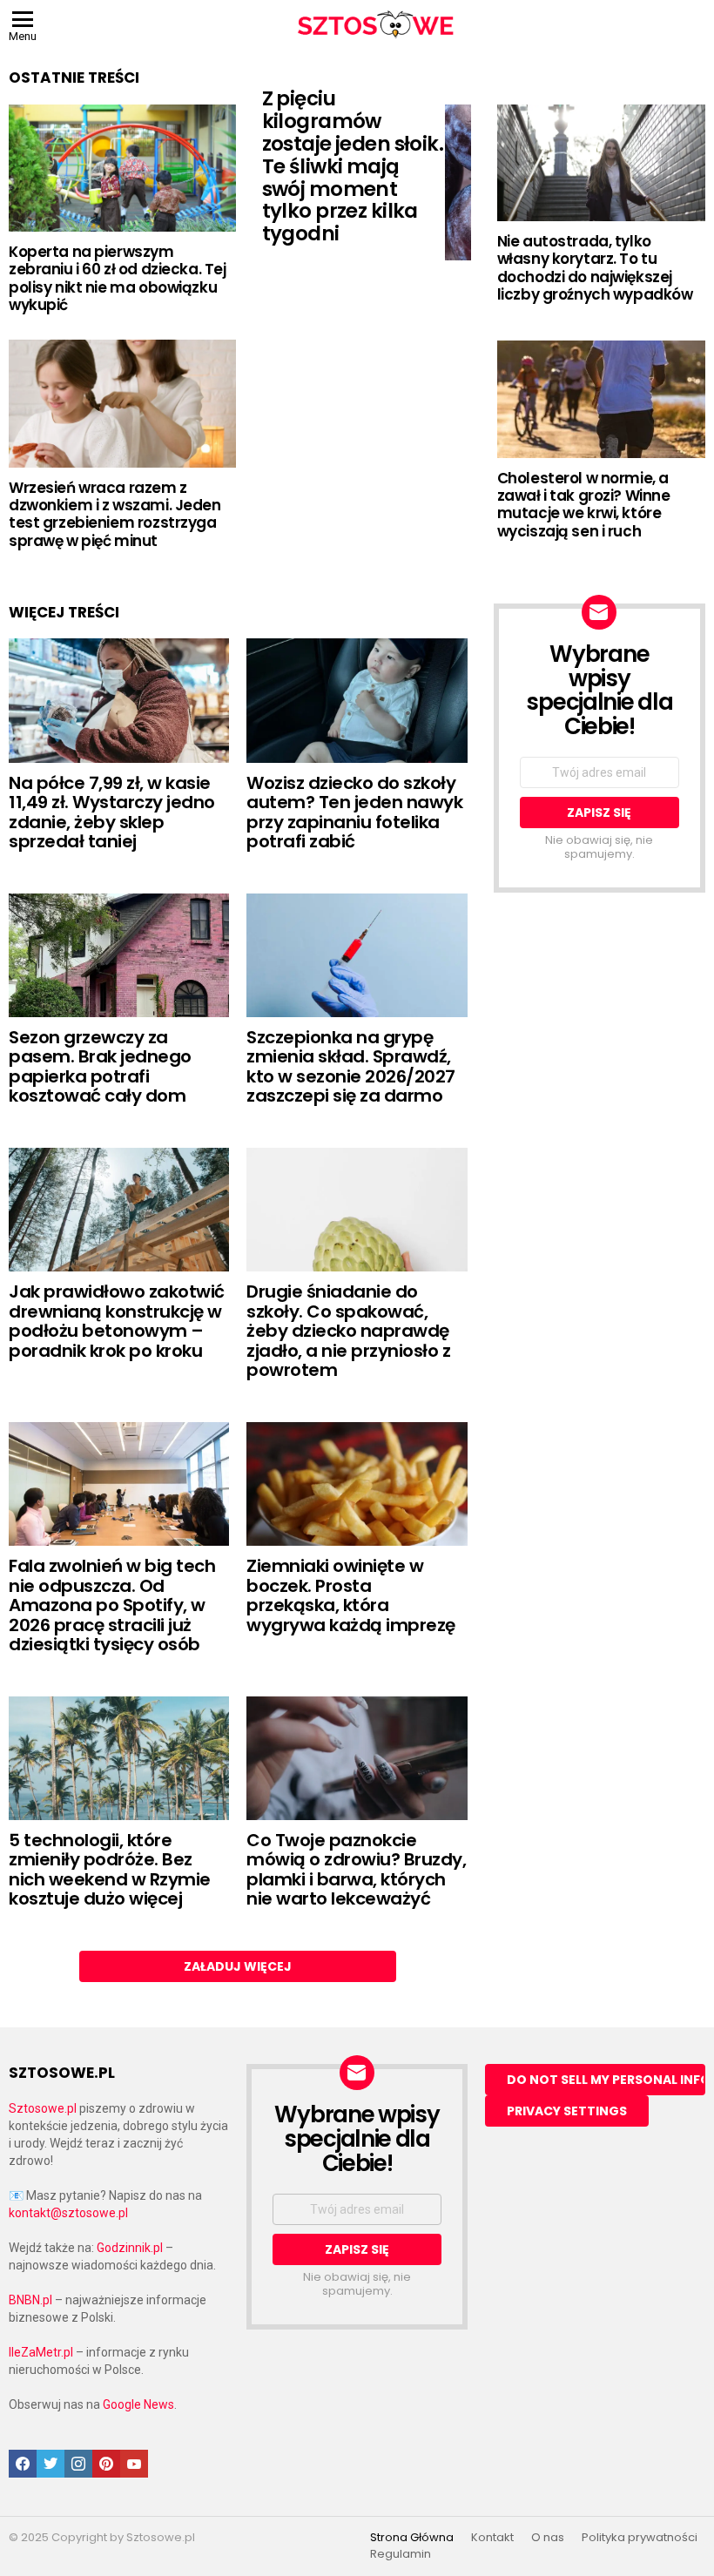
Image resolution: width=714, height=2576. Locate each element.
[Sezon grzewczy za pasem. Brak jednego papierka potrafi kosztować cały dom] (119, 955)
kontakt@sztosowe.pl (68, 2213)
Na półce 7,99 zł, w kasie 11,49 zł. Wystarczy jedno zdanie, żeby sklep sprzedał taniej (112, 813)
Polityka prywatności (640, 2538)
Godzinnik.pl (130, 2248)
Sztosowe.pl (43, 2108)
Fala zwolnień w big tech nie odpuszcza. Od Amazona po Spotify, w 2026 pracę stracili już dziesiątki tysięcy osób (112, 1605)
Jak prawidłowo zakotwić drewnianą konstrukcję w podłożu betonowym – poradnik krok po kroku (117, 1321)
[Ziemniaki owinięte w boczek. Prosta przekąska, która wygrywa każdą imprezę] (357, 1484)
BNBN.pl (30, 2300)
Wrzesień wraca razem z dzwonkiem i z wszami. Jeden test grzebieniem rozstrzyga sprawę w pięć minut (115, 514)
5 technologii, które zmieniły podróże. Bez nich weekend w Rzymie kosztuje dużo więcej (110, 1870)
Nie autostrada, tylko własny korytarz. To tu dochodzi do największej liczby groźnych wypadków (595, 268)
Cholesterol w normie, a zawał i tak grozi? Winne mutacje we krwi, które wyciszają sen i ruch (584, 505)
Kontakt (492, 2538)
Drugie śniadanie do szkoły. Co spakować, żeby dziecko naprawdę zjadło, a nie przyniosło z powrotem (348, 1331)
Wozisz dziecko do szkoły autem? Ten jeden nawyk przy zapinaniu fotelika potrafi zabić (354, 813)
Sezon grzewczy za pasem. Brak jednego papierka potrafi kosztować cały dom (100, 1067)
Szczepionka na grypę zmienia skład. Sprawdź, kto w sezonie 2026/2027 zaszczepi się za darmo (351, 1067)
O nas (548, 2538)
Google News (138, 2404)
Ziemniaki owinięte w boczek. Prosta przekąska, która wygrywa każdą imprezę (351, 1595)
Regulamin (401, 2554)
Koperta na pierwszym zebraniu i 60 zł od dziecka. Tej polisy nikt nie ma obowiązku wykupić (117, 278)
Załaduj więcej (238, 1966)
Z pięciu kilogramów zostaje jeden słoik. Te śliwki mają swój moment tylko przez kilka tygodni (353, 166)
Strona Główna (412, 2538)
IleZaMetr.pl (41, 2352)
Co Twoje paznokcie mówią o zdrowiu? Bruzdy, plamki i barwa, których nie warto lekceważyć (356, 1870)
